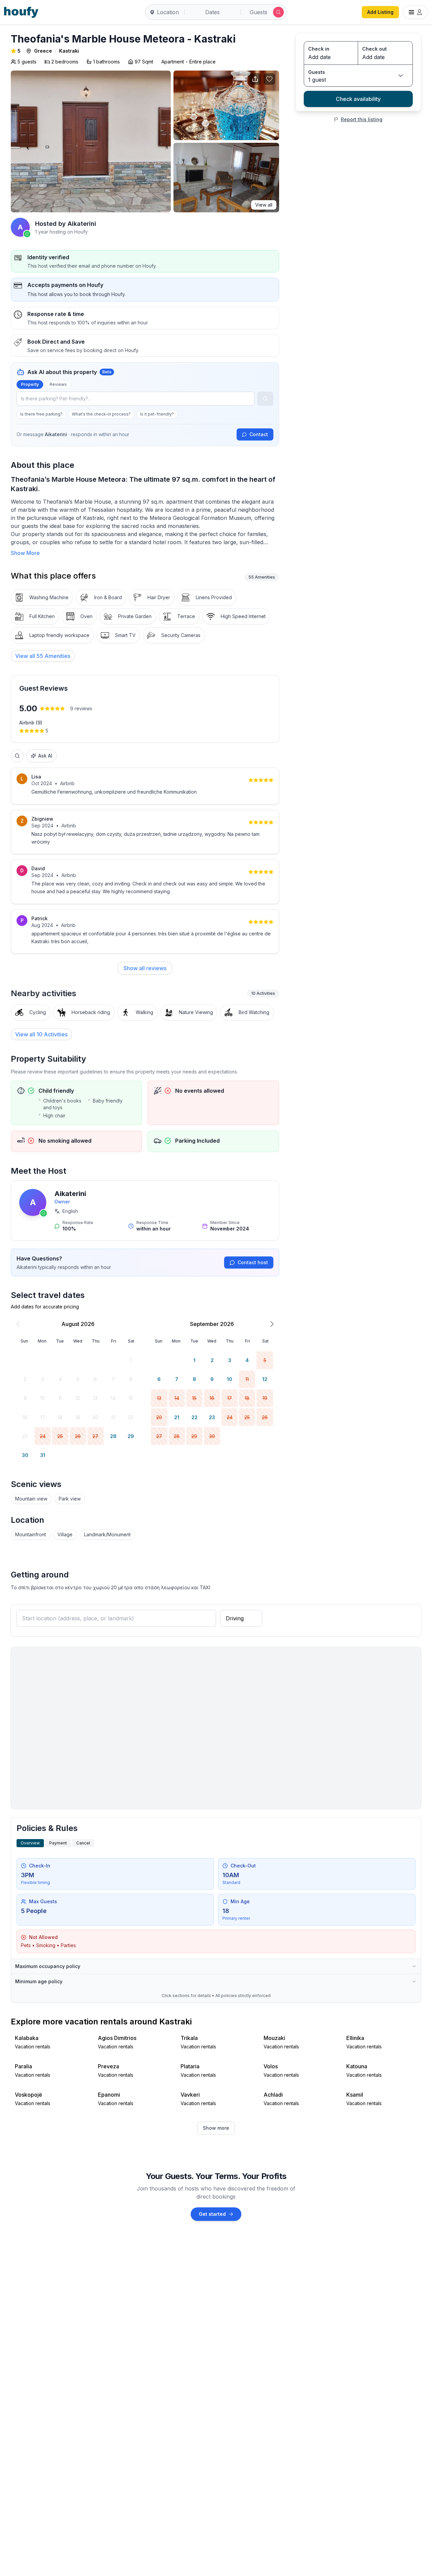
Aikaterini (70, 1194)
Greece (43, 51)
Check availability (358, 99)
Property (30, 384)
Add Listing (380, 12)
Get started (212, 2214)
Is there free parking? (41, 414)
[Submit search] (278, 12)
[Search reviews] (17, 756)
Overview (30, 1843)
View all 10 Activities (41, 1034)
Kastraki (69, 51)
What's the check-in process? (101, 414)
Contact (259, 434)
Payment (58, 1843)
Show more (216, 2128)
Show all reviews (145, 968)
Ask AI (45, 756)
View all (264, 205)
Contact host (253, 1262)
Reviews (58, 384)
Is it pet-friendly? (157, 414)
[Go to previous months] (18, 1324)
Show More (25, 553)
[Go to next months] (272, 1324)
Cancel (83, 1843)
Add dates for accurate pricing (45, 1307)
